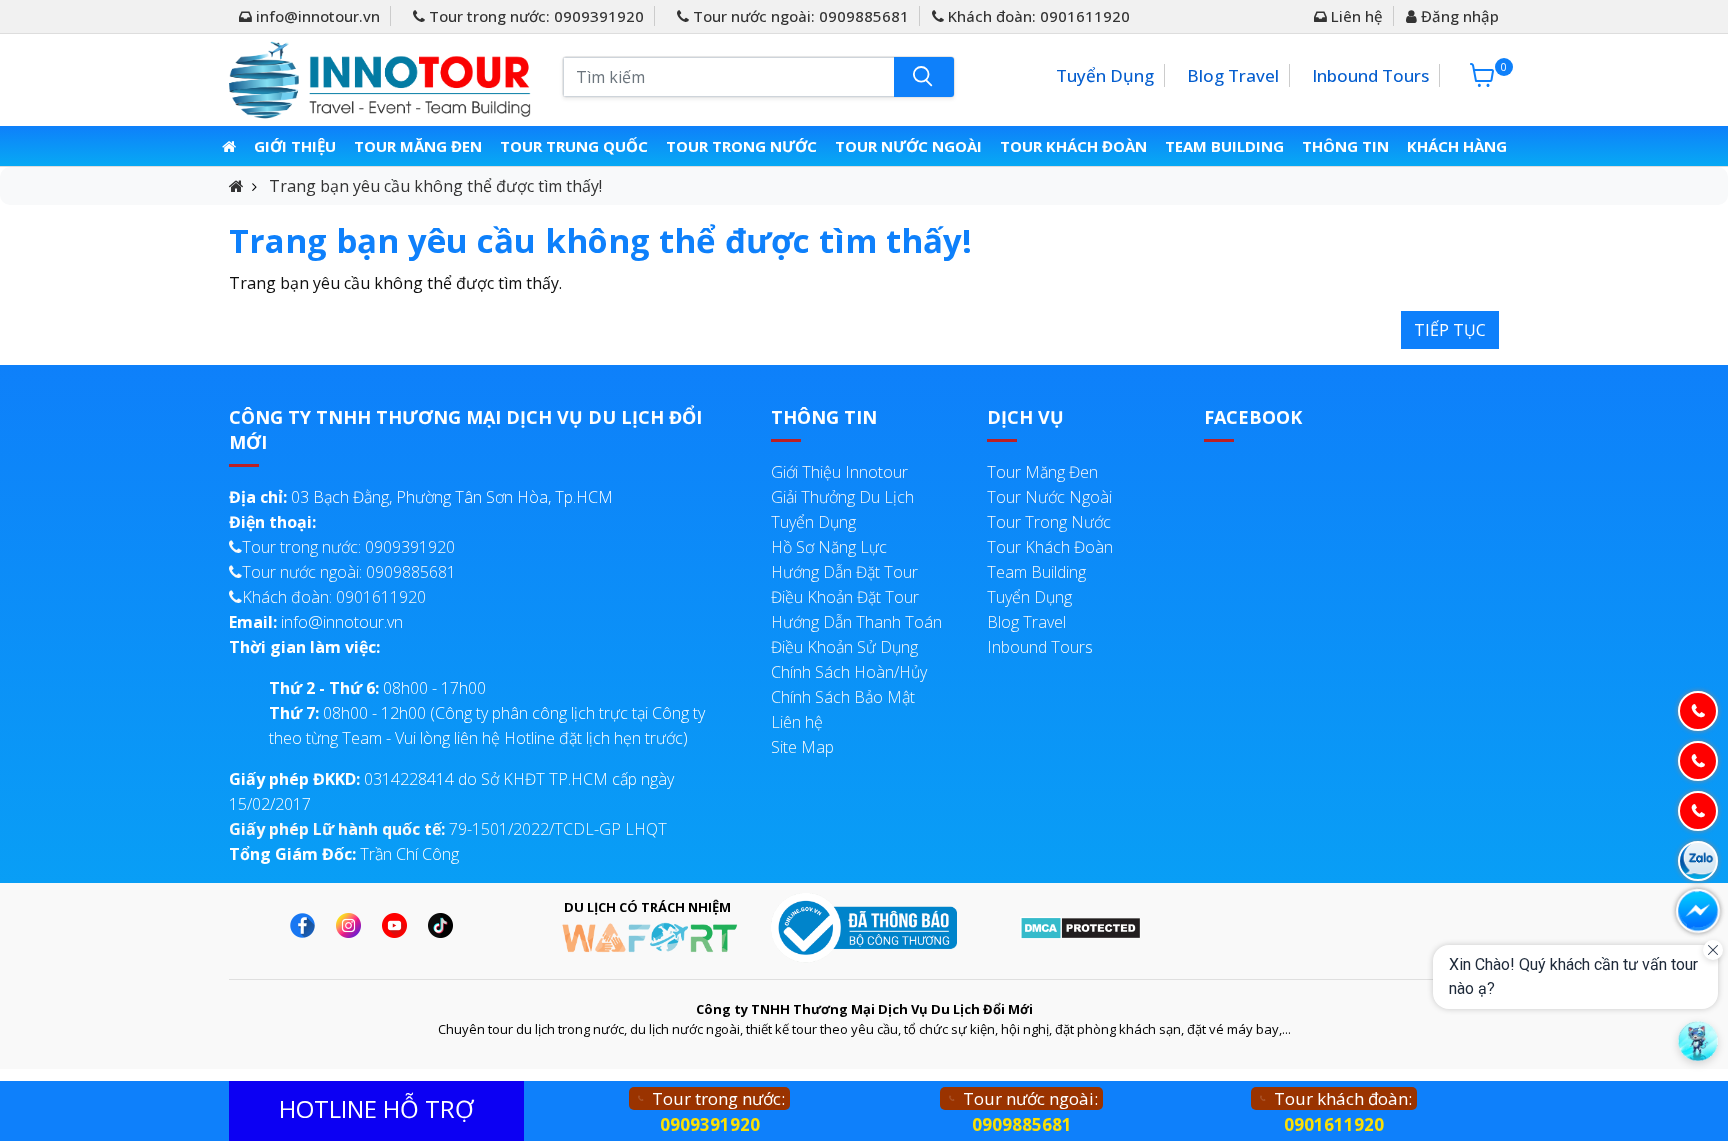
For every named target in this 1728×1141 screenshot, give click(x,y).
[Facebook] (307, 925)
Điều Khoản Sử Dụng (844, 647)
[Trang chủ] (229, 146)
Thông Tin (1345, 146)
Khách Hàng (1457, 146)
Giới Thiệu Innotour (839, 472)
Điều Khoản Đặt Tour (845, 597)
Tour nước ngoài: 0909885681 (799, 16)
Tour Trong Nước (741, 146)
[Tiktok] (445, 925)
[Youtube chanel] (399, 925)
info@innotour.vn (316, 16)
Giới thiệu (295, 146)
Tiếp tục (1450, 330)
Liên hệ (1355, 16)
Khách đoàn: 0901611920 (1037, 16)
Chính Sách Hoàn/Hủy (849, 672)
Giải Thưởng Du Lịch (842, 497)
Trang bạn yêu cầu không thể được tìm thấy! (435, 186)
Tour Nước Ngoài (908, 146)
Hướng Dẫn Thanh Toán (856, 622)
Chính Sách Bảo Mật (843, 697)
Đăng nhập (1458, 16)
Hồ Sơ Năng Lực (829, 547)
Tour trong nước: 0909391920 (534, 16)
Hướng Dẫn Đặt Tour (844, 572)
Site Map (802, 747)
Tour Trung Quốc (574, 146)
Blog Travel (1233, 75)
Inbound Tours (1370, 75)
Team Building (1224, 146)
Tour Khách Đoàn (1073, 146)
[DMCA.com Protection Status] (1080, 927)
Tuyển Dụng (1105, 75)
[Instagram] (353, 925)
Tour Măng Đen (418, 146)
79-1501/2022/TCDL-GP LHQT (448, 829)
